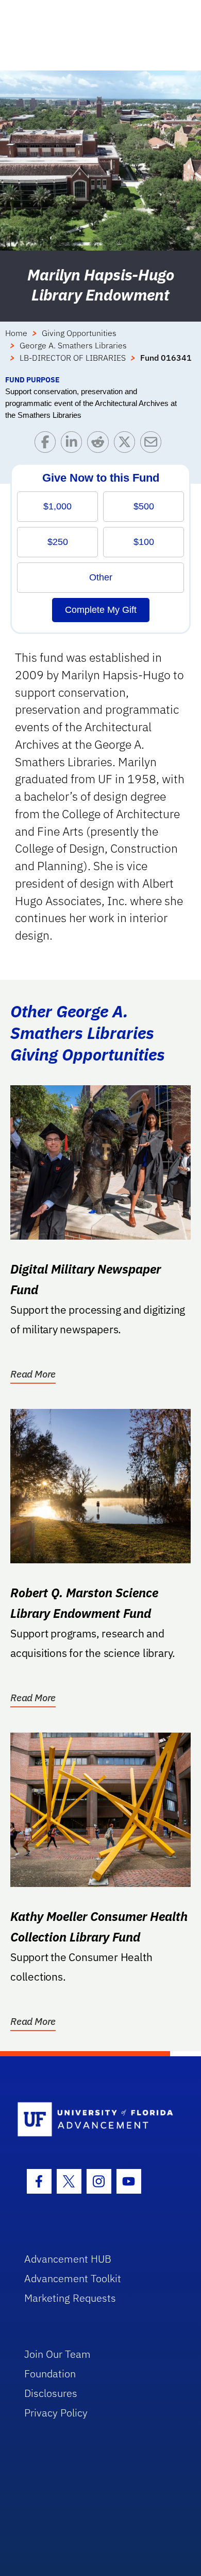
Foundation (50, 2374)
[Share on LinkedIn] (74, 444)
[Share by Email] (153, 444)
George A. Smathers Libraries (73, 345)
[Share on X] (127, 444)
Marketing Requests (70, 2298)
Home (16, 333)
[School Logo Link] (95, 2120)
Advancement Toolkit (73, 2278)
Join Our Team (57, 2354)
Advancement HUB (68, 2259)
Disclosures (51, 2393)
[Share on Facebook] (48, 444)
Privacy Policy (56, 2413)
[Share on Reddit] (100, 444)
